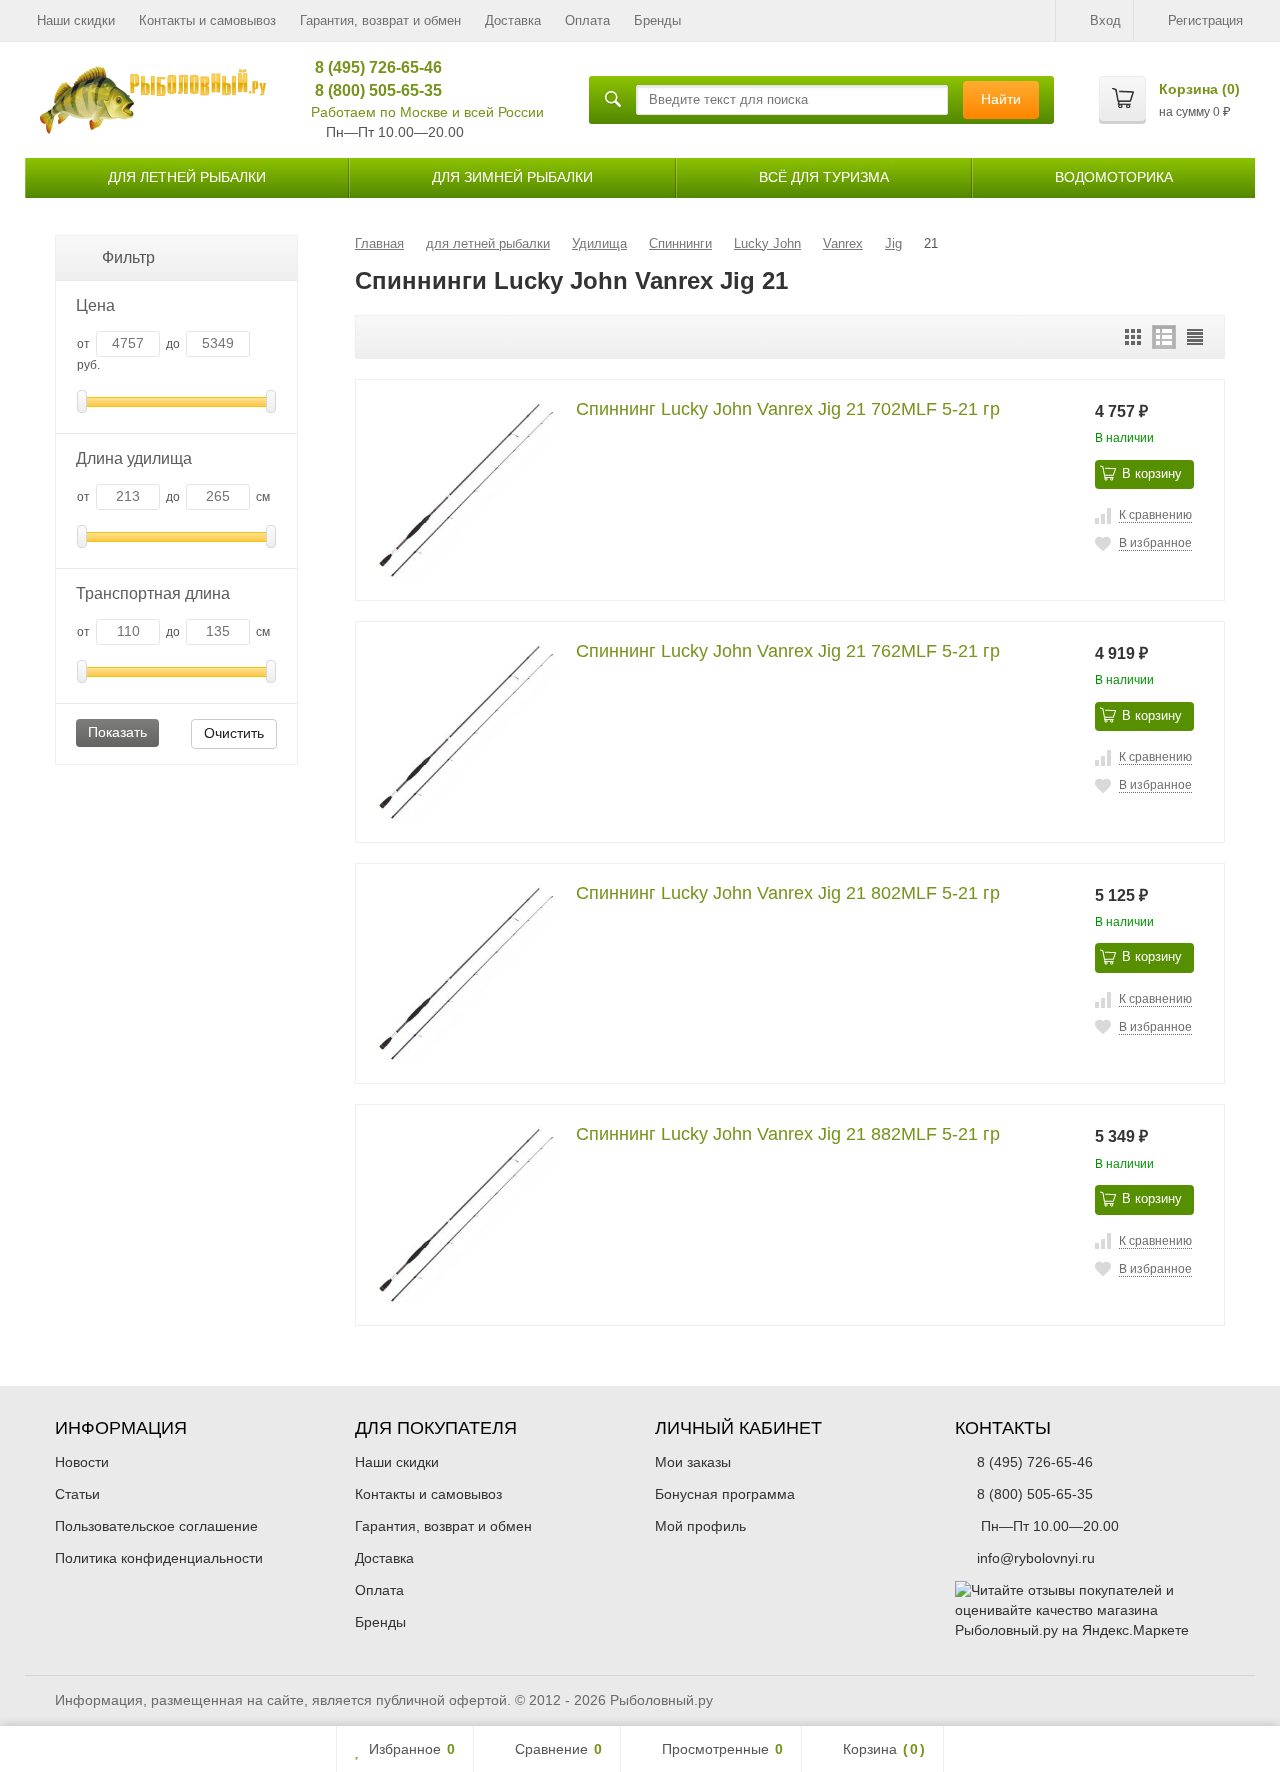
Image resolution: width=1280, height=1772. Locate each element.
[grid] (1133, 337)
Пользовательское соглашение (156, 1526)
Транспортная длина (153, 593)
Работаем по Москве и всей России (427, 112)
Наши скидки (76, 20)
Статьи (77, 1494)
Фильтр (128, 257)
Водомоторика (1114, 177)
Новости (82, 1462)
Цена (95, 305)
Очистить (234, 733)
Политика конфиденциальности (159, 1558)
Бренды (657, 20)
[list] (1164, 337)
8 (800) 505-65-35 (371, 90)
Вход (1105, 20)
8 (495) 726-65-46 (371, 67)
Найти (1001, 99)
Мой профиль (700, 1526)
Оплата (587, 20)
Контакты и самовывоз (207, 20)
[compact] (1195, 337)
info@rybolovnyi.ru (1036, 1558)
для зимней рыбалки (512, 177)
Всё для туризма (824, 177)
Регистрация (1205, 20)
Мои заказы (693, 1462)
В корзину (1152, 473)
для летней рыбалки (187, 177)
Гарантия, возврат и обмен (380, 20)
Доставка (513, 20)
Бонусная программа (725, 1494)
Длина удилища (134, 458)
